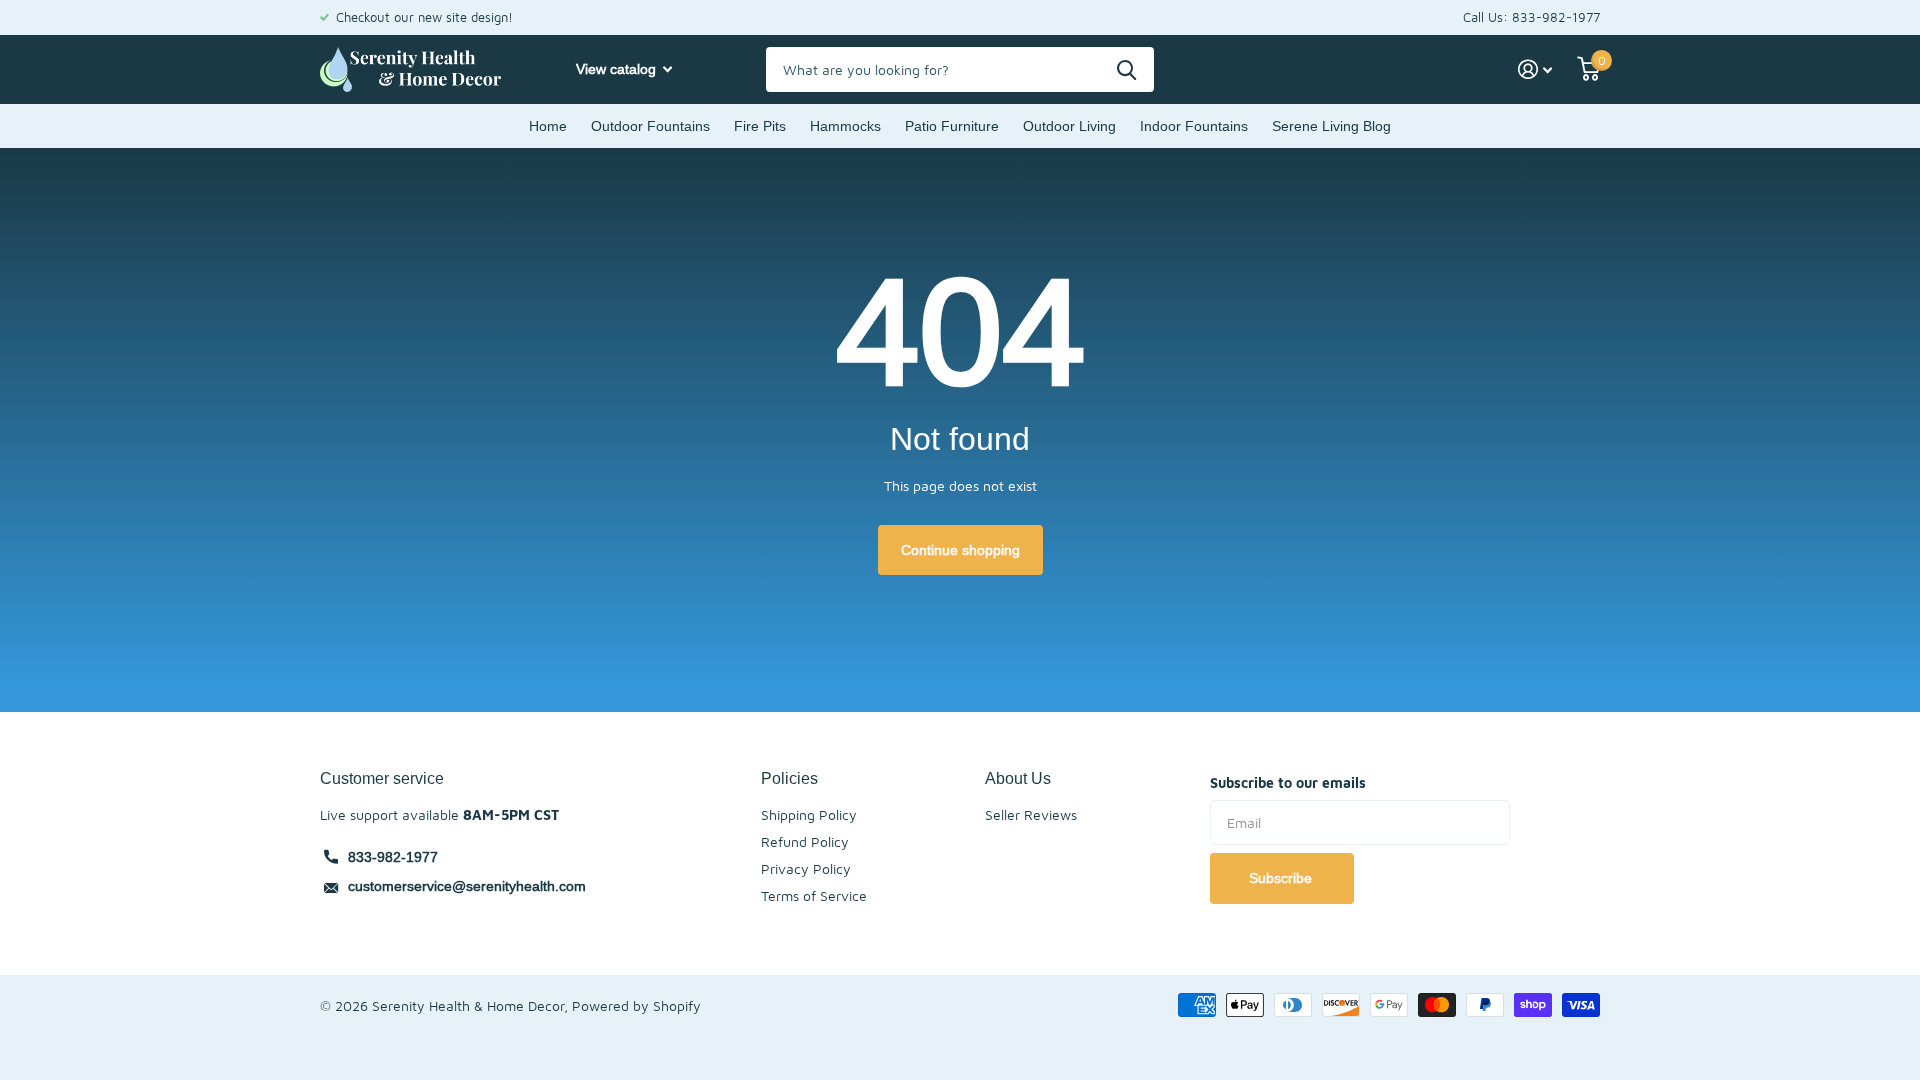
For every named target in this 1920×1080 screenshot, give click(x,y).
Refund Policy (805, 841)
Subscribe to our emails (1288, 782)
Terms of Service (814, 895)
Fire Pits (760, 126)
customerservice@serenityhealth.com (467, 886)
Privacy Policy (806, 868)
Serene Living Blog (1331, 126)
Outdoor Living (1069, 126)
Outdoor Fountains (650, 126)
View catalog (618, 69)
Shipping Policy (809, 814)
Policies (789, 778)
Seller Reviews (1031, 814)
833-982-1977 (393, 857)
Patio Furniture (952, 126)
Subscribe (1282, 878)
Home (548, 126)
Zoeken (1126, 69)
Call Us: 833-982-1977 (1531, 17)
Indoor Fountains (1194, 126)
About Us (1018, 778)
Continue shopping (960, 550)
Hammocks (845, 126)
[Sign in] (1535, 69)
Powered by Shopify (636, 1005)
